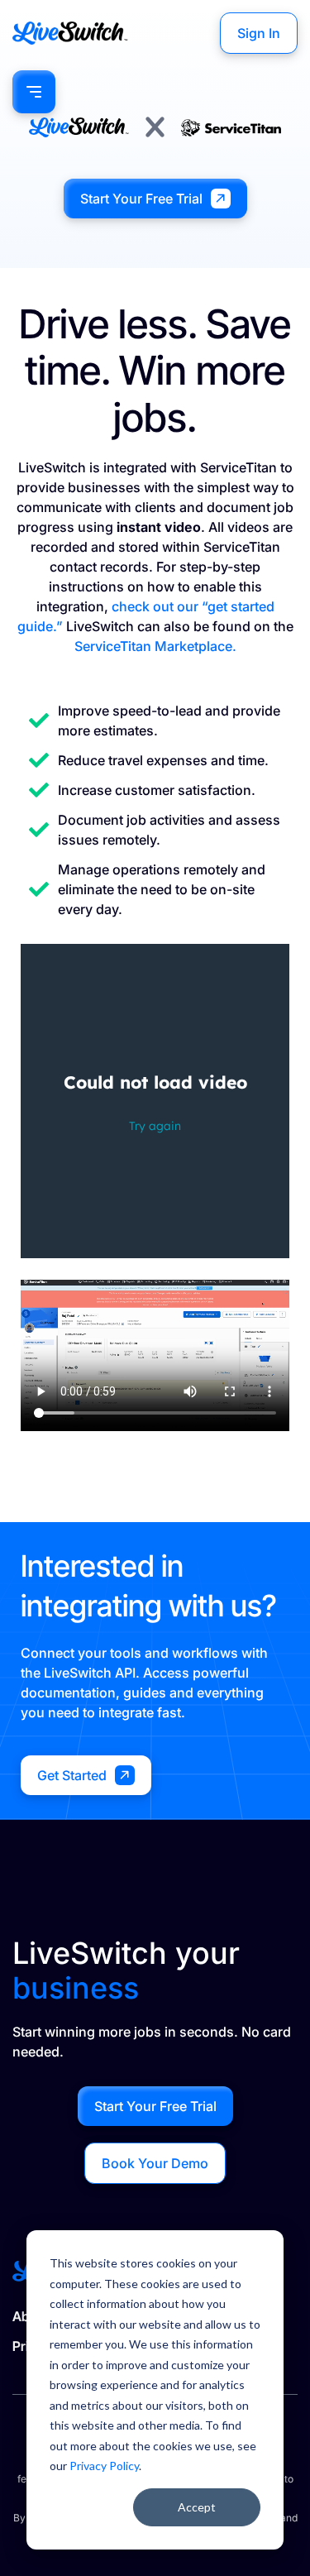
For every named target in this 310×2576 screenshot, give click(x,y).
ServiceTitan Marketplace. (155, 646)
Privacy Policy (104, 2466)
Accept (197, 2507)
